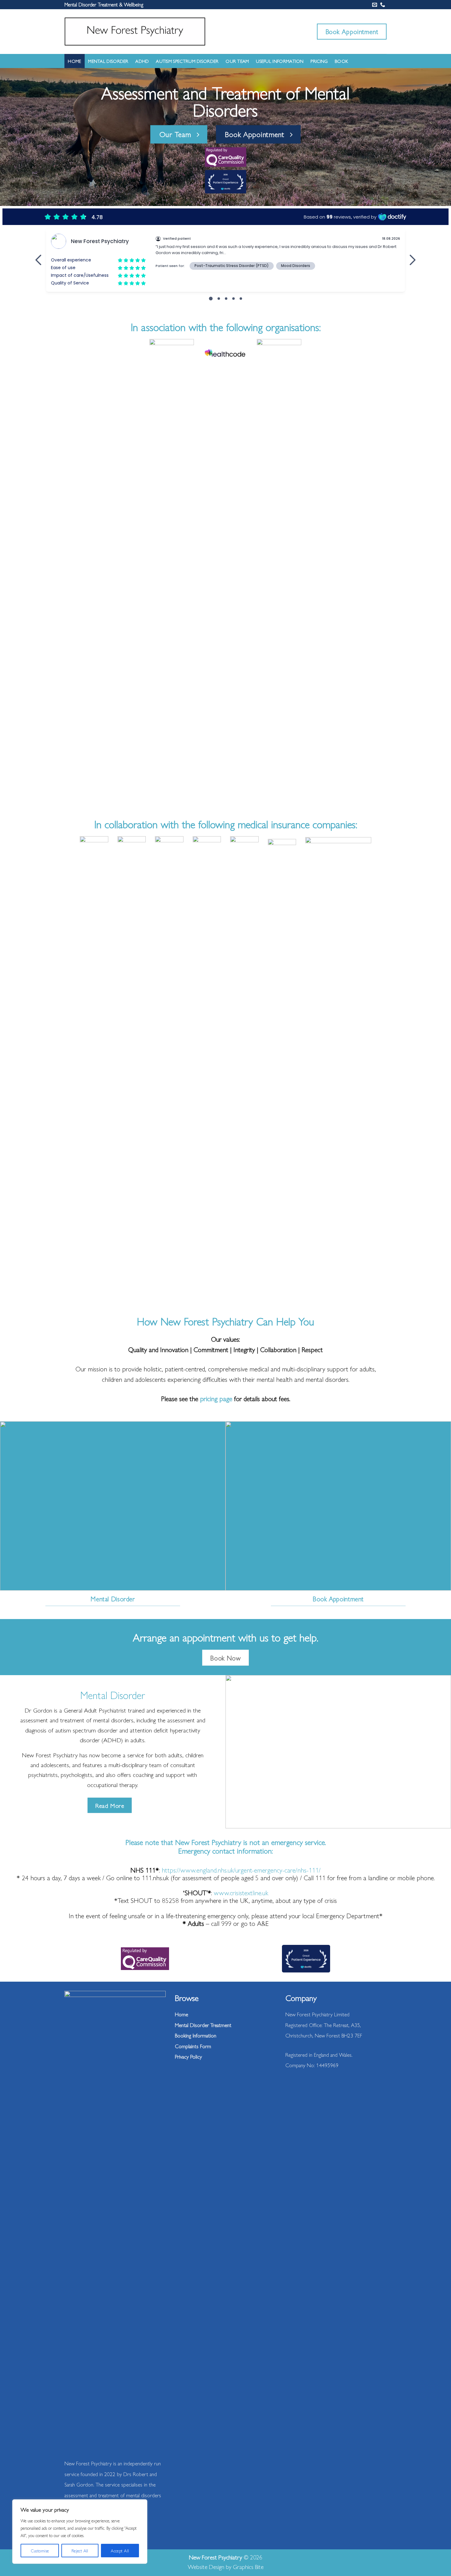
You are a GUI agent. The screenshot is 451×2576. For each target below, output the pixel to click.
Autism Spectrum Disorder (187, 61)
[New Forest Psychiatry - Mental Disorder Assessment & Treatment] (135, 31)
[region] (80, 2532)
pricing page (216, 1398)
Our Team (237, 61)
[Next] (372, 574)
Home (74, 61)
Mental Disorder (108, 61)
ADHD (142, 61)
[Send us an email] (375, 5)
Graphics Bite (248, 2566)
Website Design (206, 2566)
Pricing (319, 61)
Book (341, 61)
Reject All (80, 2551)
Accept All (120, 2551)
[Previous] (79, 574)
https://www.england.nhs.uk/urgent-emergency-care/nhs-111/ (241, 1870)
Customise (40, 2551)
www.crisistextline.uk (241, 1892)
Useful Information (280, 61)
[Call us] (383, 5)
